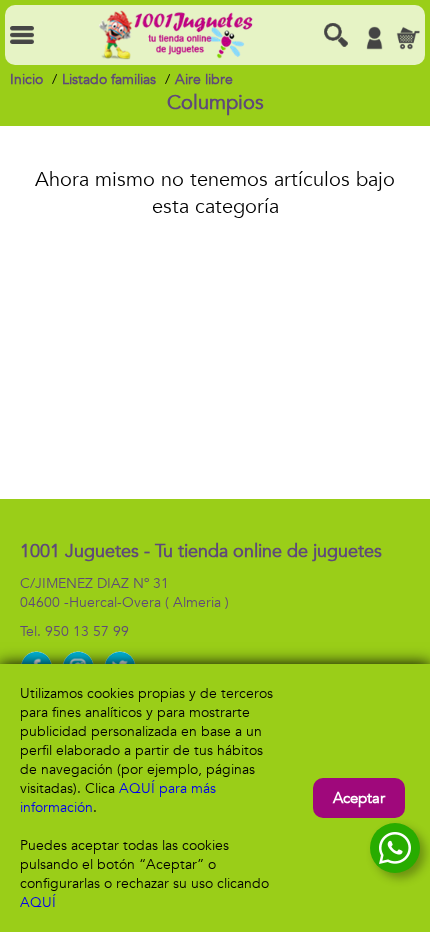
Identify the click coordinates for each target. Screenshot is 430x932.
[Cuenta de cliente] (374, 38)
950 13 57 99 (87, 631)
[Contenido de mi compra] (408, 38)
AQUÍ (38, 902)
